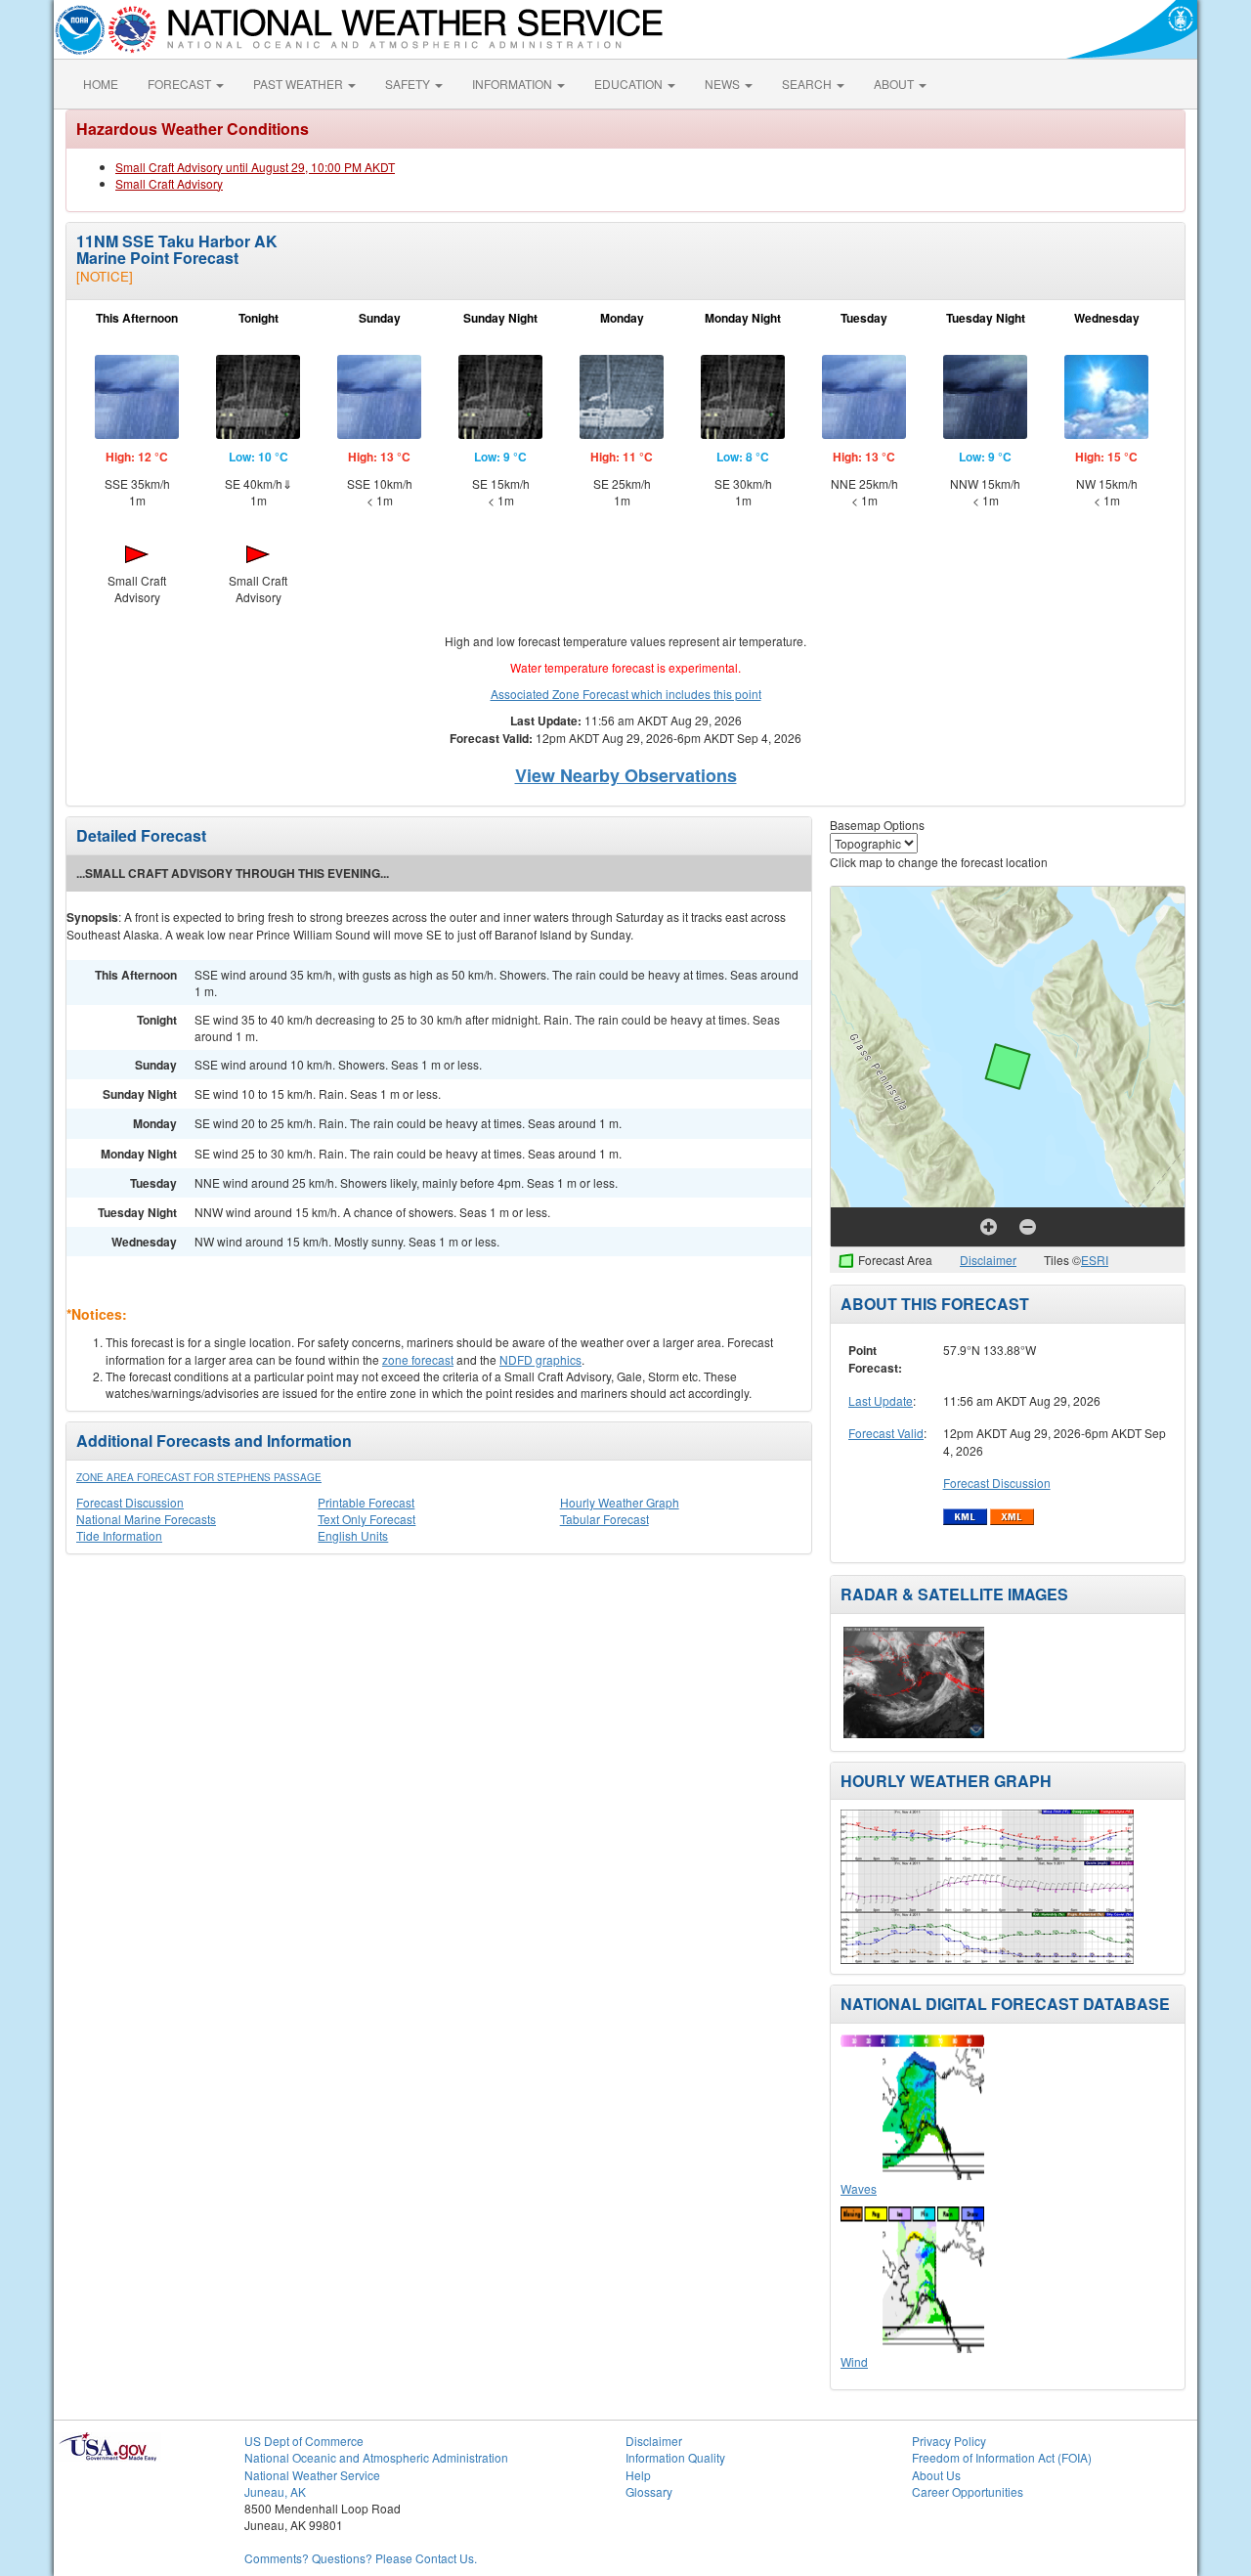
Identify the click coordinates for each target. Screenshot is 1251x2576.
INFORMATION (514, 84)
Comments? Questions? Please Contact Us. (361, 2558)
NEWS (724, 84)
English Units (353, 1535)
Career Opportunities (968, 2491)
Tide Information (119, 1535)
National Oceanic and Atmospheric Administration (376, 2457)
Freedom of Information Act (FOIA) (1002, 2457)
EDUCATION (630, 84)
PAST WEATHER (300, 84)
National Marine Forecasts (146, 1519)
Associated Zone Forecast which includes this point (626, 694)
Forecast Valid (886, 1433)
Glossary (649, 2491)
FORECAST (181, 84)
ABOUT (895, 84)
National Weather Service (312, 2475)
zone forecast (418, 1359)
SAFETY (409, 84)
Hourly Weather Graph (620, 1502)
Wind (854, 2361)
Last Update (881, 1400)
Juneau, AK (275, 2491)
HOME (101, 84)
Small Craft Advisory (169, 183)
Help (638, 2475)
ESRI (1095, 1260)
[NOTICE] (105, 276)
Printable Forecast (366, 1502)
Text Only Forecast (367, 1519)
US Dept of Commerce (304, 2441)
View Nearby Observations (626, 775)
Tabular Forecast (604, 1519)
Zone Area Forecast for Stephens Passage (199, 1477)
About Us (936, 2475)
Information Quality (675, 2457)
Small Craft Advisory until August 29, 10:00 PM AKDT (255, 167)
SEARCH (808, 84)
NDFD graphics (540, 1359)
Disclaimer (988, 1260)
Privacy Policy (949, 2441)
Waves (859, 2188)
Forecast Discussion (130, 1502)
